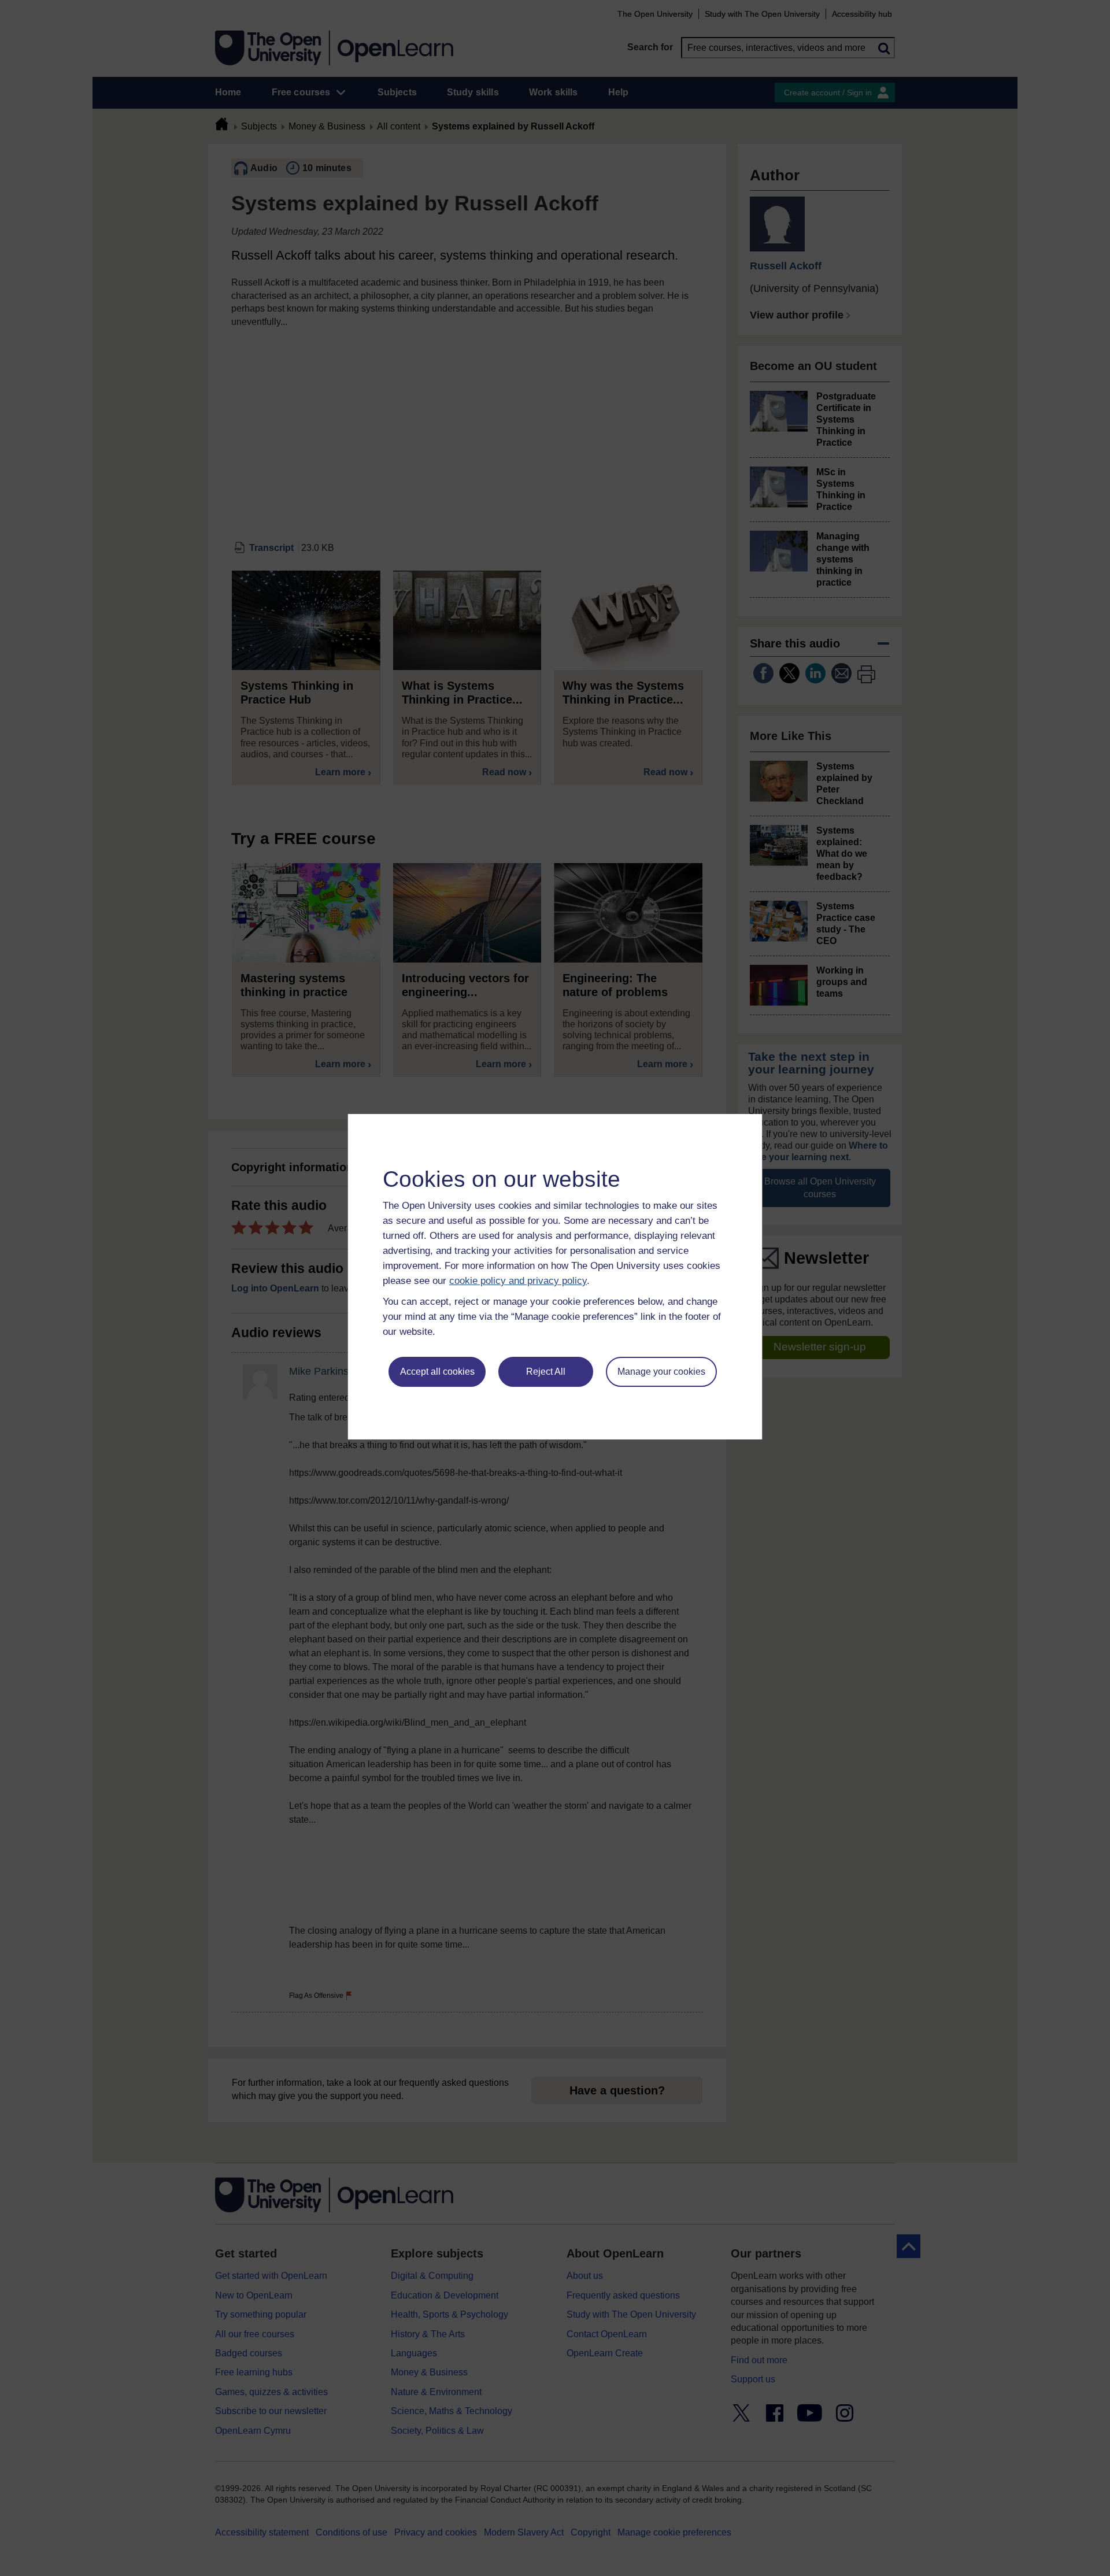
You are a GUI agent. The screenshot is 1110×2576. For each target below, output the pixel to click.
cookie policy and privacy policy (518, 1281)
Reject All (546, 1372)
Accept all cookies (437, 1372)
